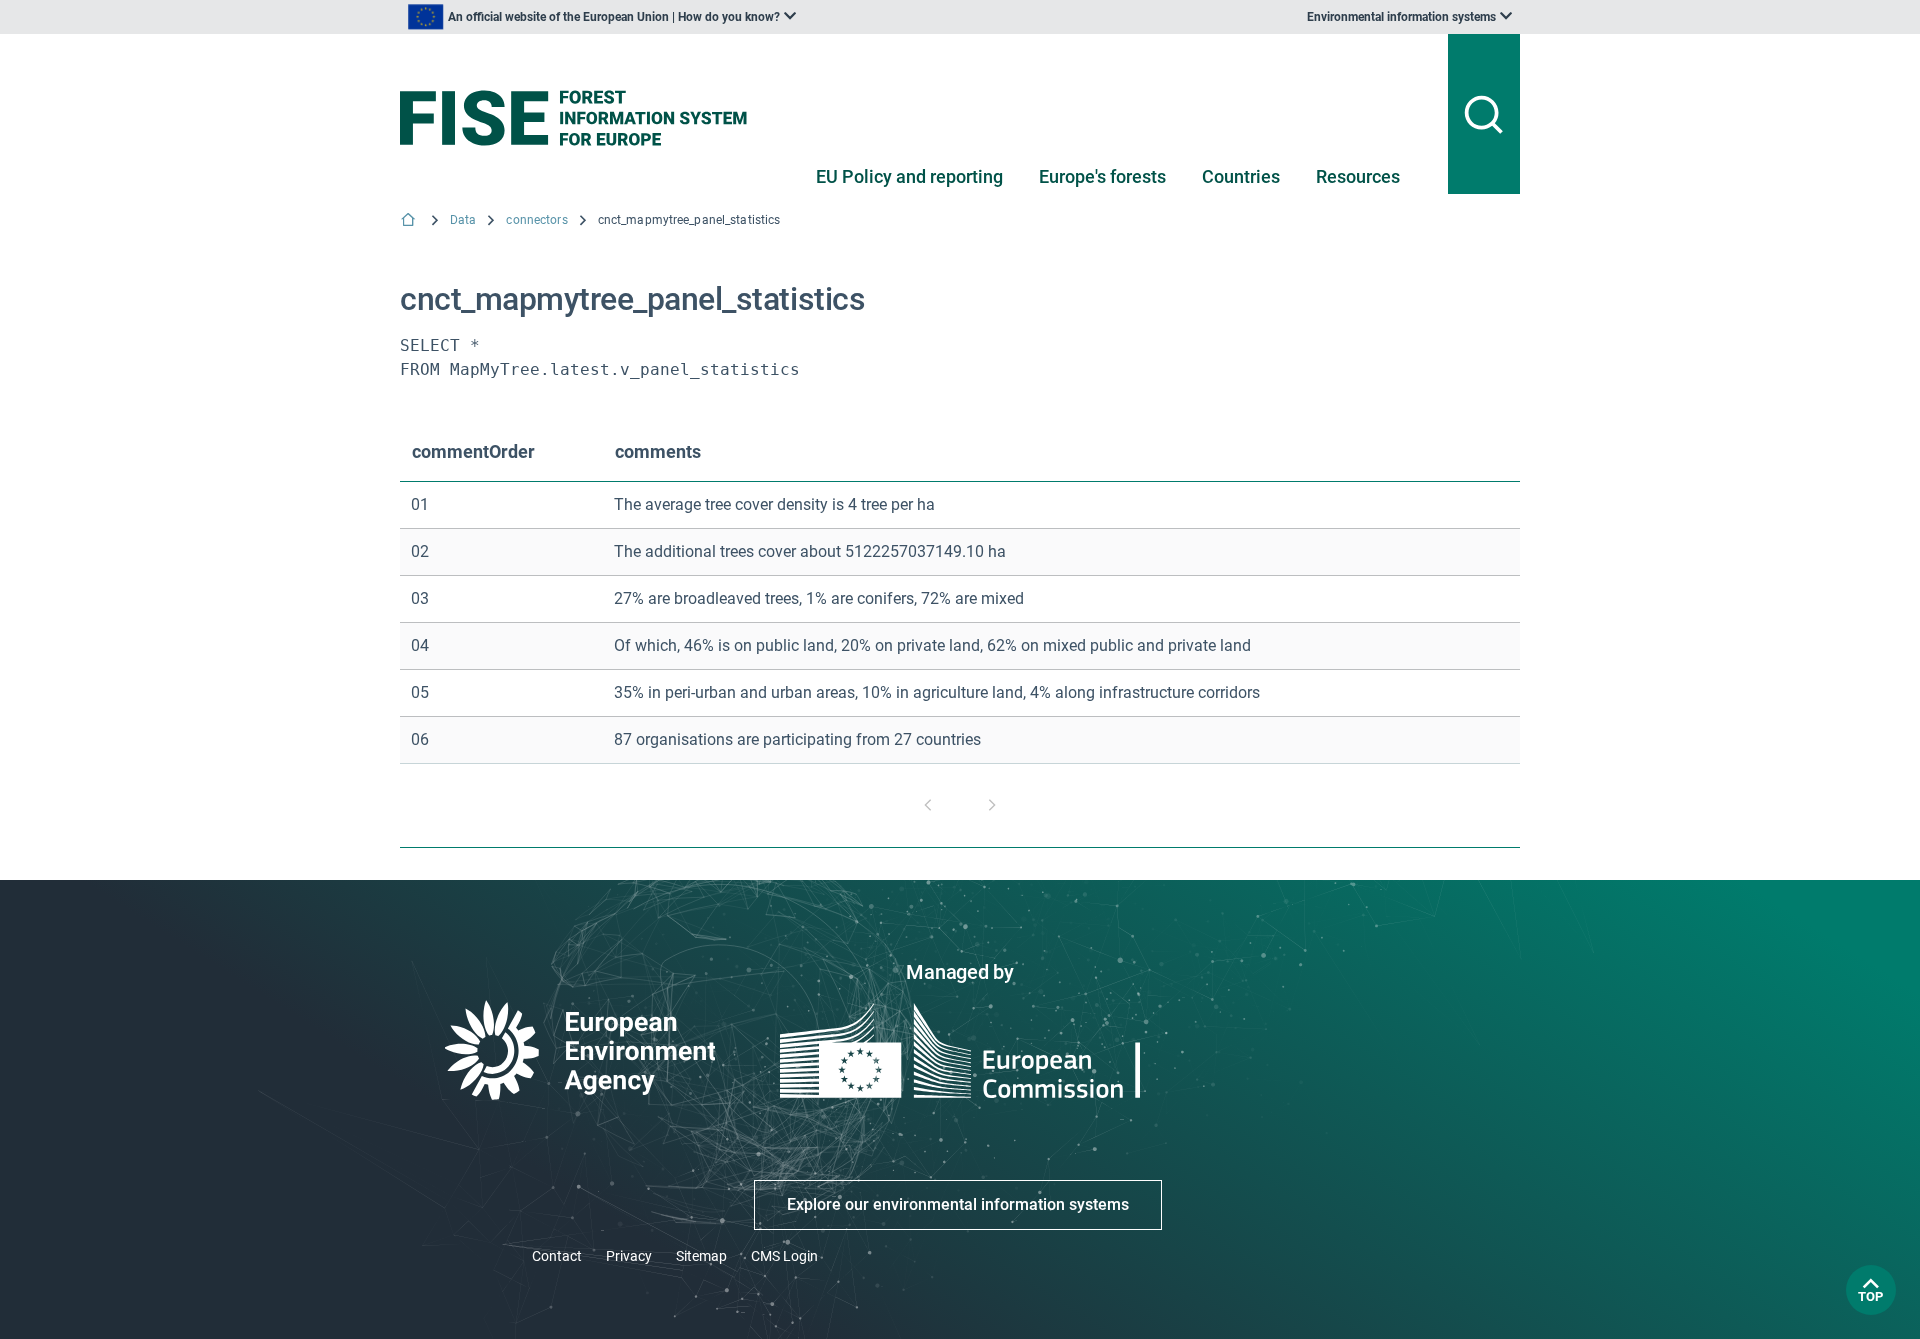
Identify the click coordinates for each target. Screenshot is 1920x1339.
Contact (557, 1256)
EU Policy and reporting (909, 176)
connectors (536, 220)
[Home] (410, 221)
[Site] (581, 118)
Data (463, 220)
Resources (1358, 176)
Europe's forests (1102, 176)
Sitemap (701, 1256)
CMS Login (784, 1256)
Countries (1241, 176)
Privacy (629, 1256)
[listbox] (602, 17)
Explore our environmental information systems (958, 1204)
